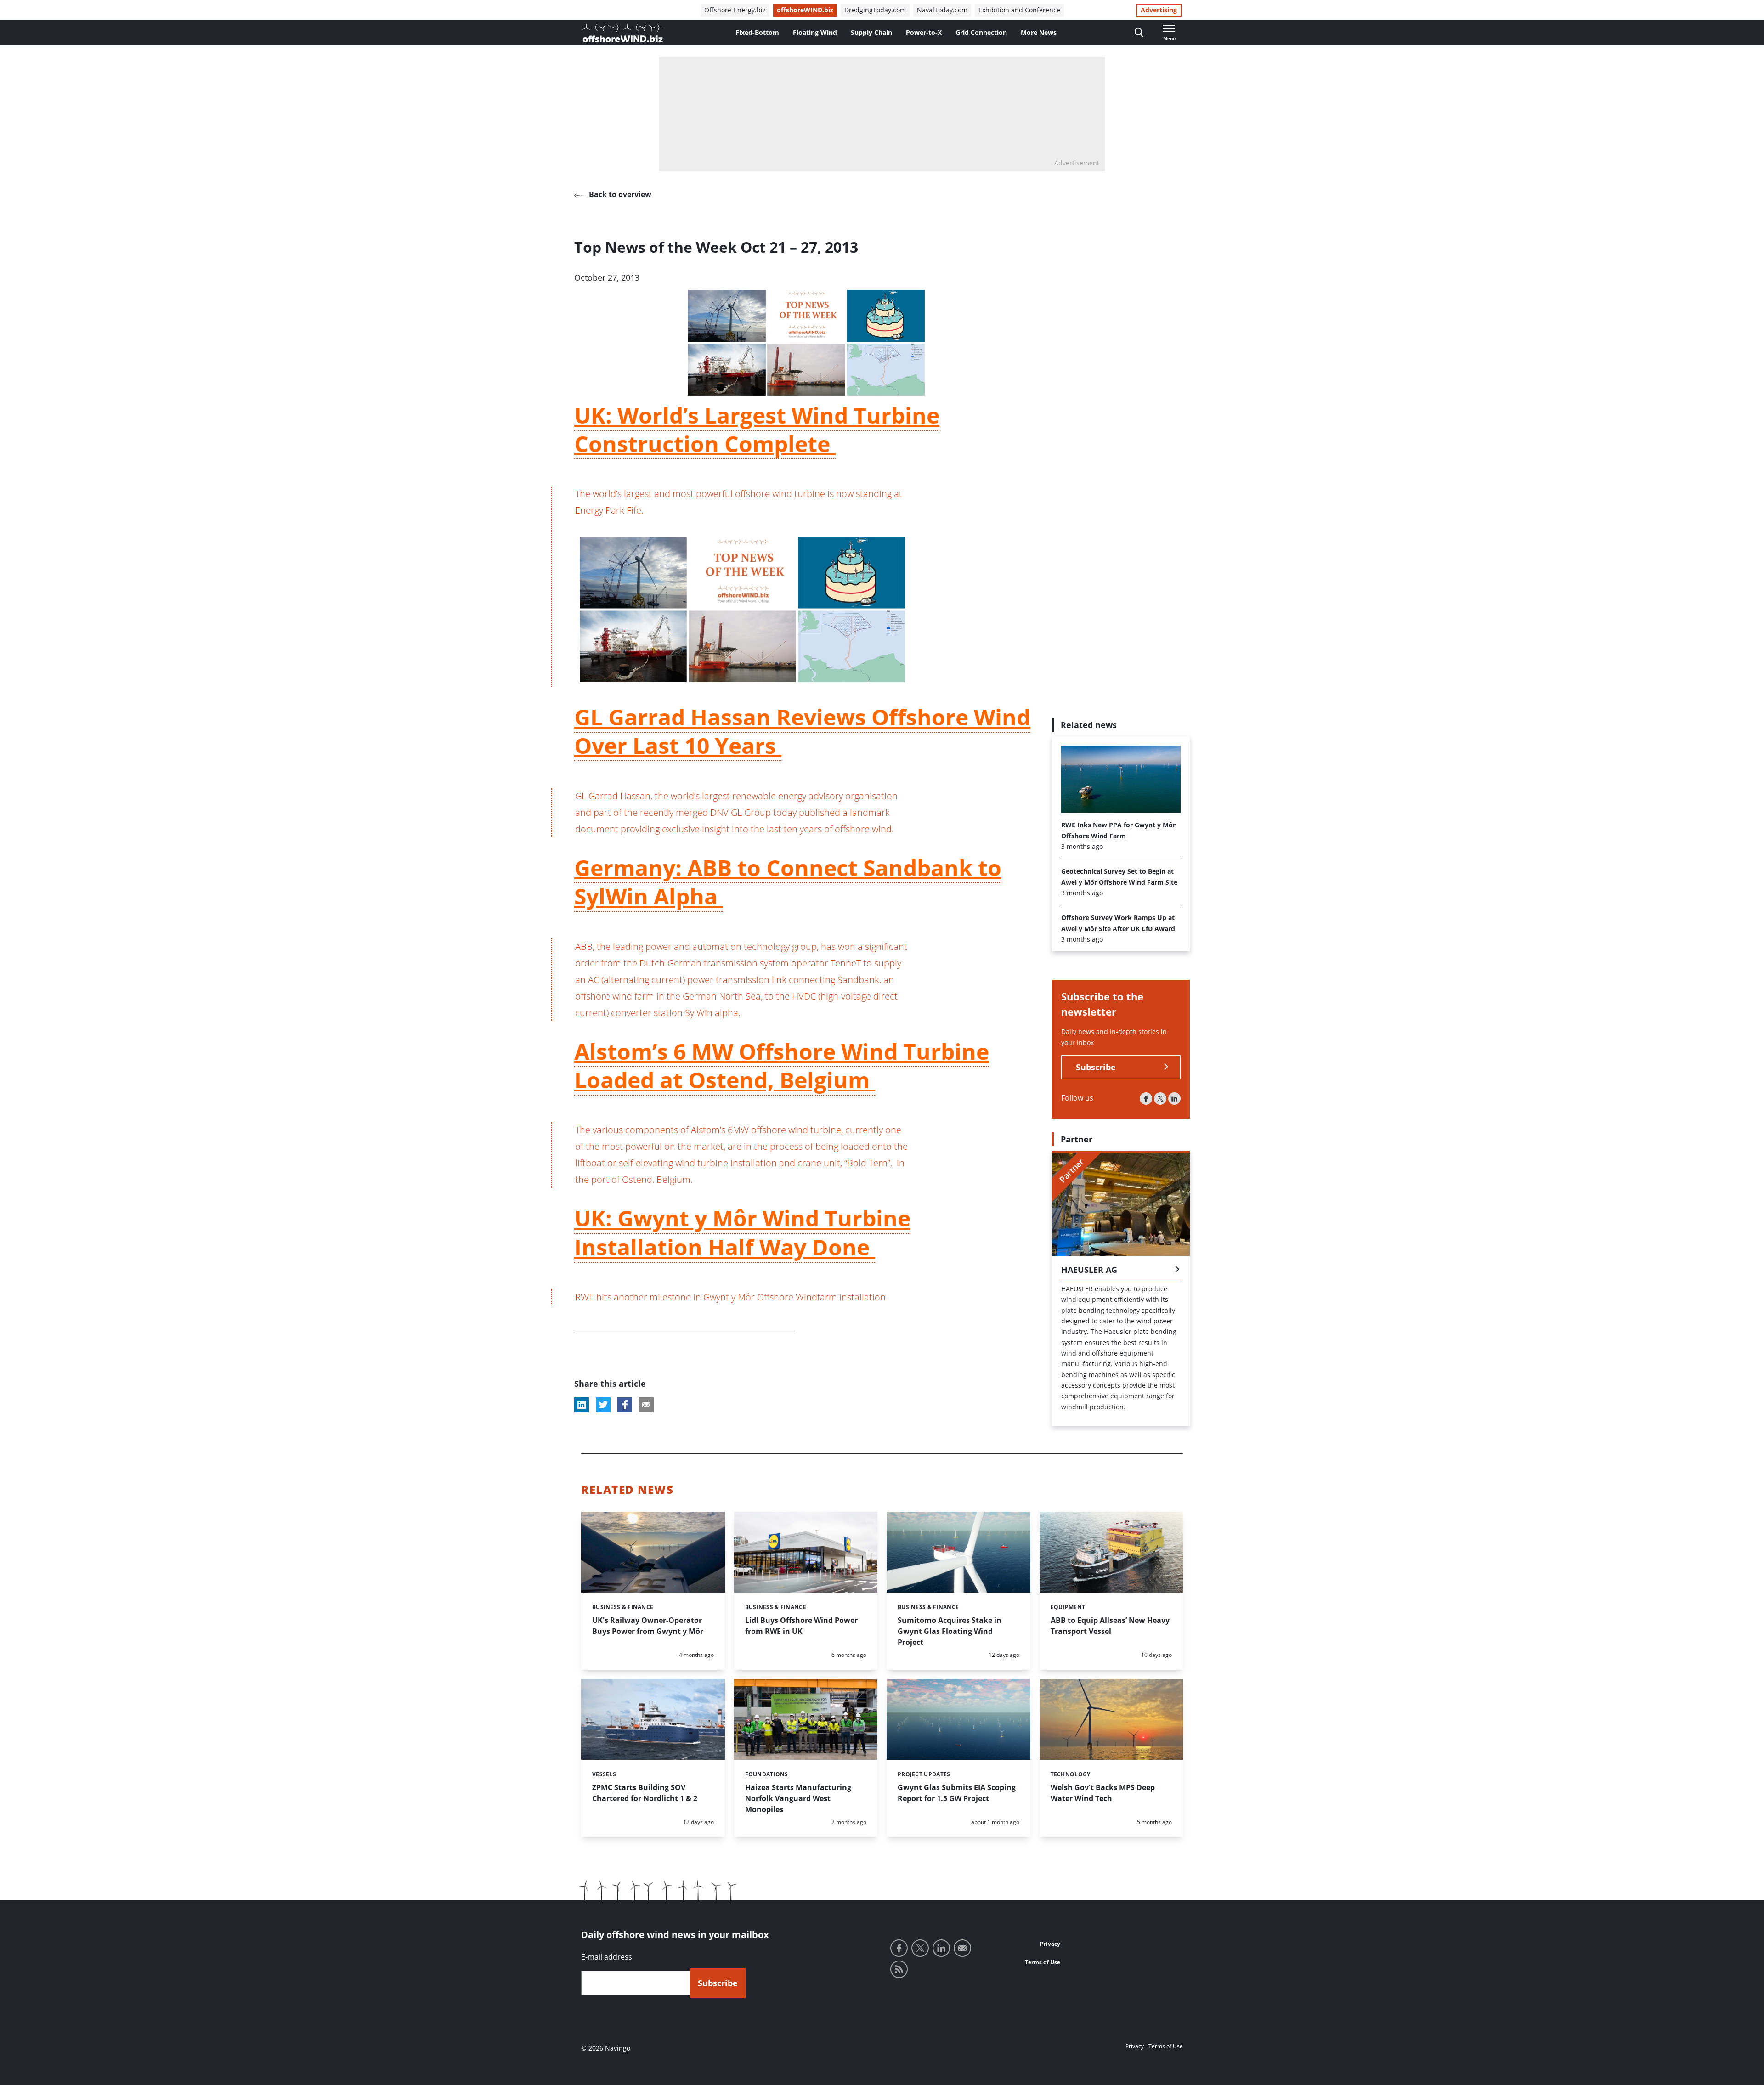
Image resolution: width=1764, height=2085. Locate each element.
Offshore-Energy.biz (735, 10)
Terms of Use (1043, 1962)
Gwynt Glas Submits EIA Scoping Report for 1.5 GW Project (957, 1793)
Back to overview (619, 194)
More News (1039, 32)
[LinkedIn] (1174, 1099)
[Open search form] (1139, 33)
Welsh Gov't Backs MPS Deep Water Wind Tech (1103, 1793)
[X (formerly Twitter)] (1160, 1099)
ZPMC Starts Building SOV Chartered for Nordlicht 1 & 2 (645, 1793)
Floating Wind (815, 32)
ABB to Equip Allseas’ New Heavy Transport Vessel (1110, 1626)
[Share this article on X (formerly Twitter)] (603, 1405)
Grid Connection (981, 32)
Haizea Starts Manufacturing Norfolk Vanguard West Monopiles (798, 1798)
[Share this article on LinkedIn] (582, 1405)
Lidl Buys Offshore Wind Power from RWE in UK (801, 1626)
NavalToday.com (942, 10)
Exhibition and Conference (1019, 10)
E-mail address (607, 1957)
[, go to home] (623, 33)
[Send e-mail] (962, 1948)
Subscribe (1096, 1067)
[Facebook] (1146, 1099)
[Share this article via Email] (646, 1405)
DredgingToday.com (875, 10)
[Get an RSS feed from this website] (899, 1969)
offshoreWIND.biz (805, 10)
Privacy (1050, 1944)
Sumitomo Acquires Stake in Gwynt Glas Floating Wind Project (950, 1631)
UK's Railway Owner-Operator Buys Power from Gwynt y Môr (648, 1626)
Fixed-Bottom (757, 32)
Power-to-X (924, 32)
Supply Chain (871, 32)
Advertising (1159, 10)
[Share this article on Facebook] (625, 1405)
